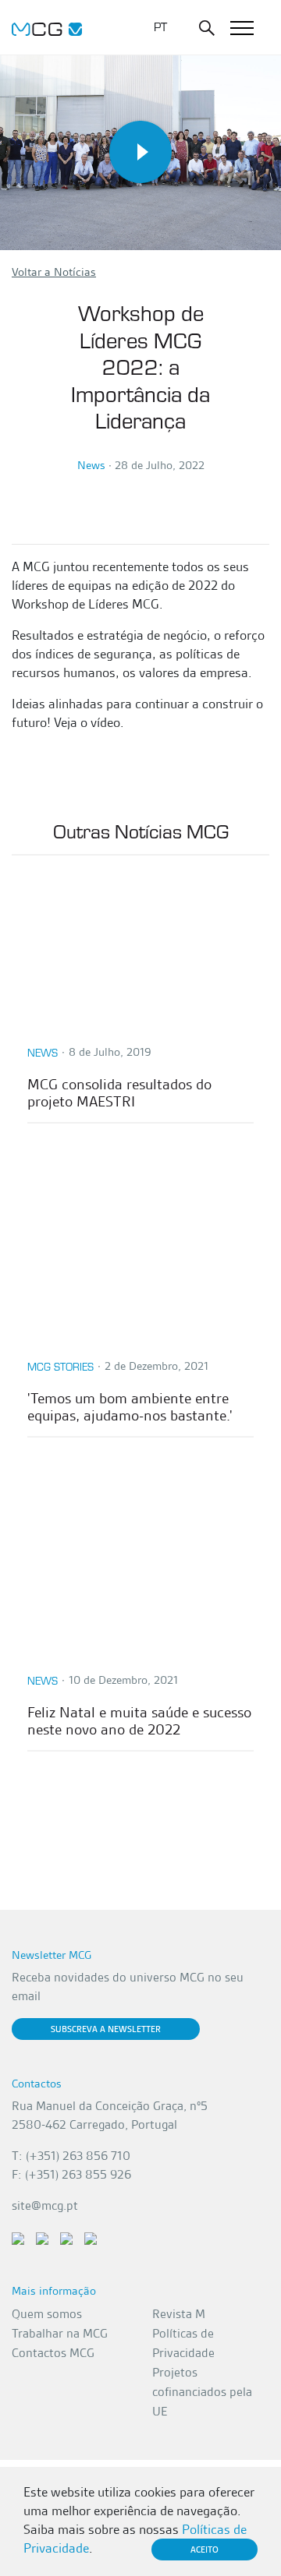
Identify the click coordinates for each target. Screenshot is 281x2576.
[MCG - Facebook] (42, 2237)
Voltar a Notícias (54, 272)
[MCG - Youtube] (66, 2237)
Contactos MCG (53, 2353)
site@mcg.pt (45, 2205)
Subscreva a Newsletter (106, 2029)
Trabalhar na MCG (60, 2333)
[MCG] (47, 27)
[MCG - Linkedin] (18, 2237)
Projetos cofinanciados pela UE (202, 2392)
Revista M (179, 2314)
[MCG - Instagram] (91, 2237)
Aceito (205, 2550)
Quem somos (47, 2314)
